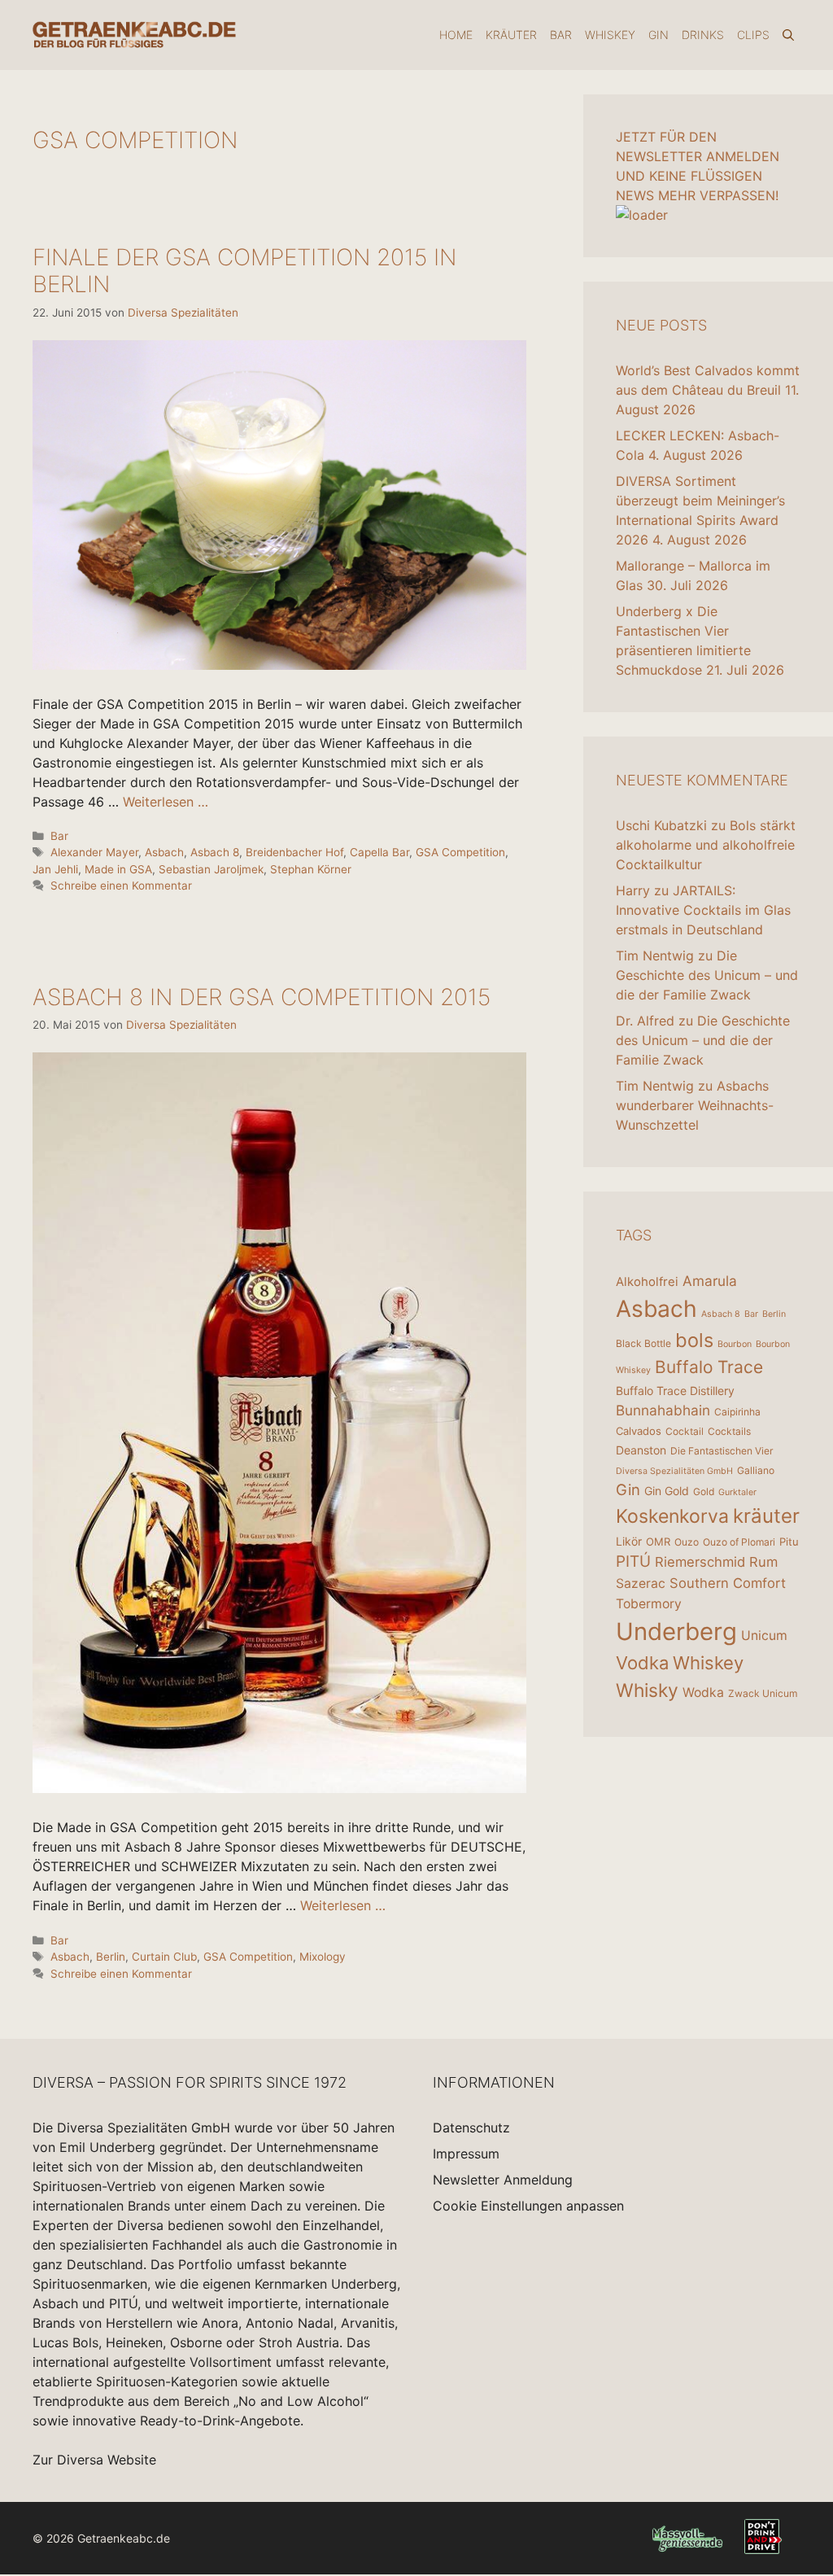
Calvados (639, 1431)
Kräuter (511, 35)
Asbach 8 (215, 852)
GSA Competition (460, 852)
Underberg (676, 1631)
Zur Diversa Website (94, 2460)
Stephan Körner (311, 869)
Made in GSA (118, 869)
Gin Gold (667, 1491)
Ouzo (687, 1542)
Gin (659, 35)
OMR (658, 1542)
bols (694, 1340)
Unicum (764, 1636)
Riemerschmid (700, 1562)
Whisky (647, 1690)
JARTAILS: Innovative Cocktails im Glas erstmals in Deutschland (703, 910)
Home (456, 35)
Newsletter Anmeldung (503, 2180)
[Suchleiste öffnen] (788, 35)
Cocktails (729, 1431)
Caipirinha (737, 1412)
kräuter (766, 1516)
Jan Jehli (55, 869)
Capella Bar (379, 852)
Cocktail (685, 1431)
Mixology (323, 1957)
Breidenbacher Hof (294, 852)
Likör (629, 1541)
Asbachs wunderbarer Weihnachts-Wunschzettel (695, 1105)
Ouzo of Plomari (739, 1542)
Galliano (756, 1470)
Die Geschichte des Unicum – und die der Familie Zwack (707, 975)
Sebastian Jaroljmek (211, 869)
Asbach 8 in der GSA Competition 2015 (262, 997)
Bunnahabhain (663, 1410)
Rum (763, 1562)
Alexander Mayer (94, 852)
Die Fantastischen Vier (722, 1451)
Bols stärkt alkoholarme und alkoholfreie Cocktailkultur (706, 845)
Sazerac (641, 1583)
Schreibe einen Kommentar (121, 886)
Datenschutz (471, 2128)
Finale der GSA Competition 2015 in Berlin (244, 271)
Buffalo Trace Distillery (675, 1391)
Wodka (703, 1693)
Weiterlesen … (166, 802)
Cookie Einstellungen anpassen (528, 2206)
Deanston (641, 1450)
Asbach (164, 852)
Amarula (710, 1281)
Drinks (703, 35)
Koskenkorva (672, 1516)
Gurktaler (737, 1492)
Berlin (111, 1957)
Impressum (466, 2154)
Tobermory (649, 1604)
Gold (704, 1491)
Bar (561, 35)
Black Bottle (643, 1343)
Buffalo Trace (709, 1367)
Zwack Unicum (763, 1693)
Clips (753, 35)
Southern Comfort (728, 1583)
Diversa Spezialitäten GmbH (674, 1471)
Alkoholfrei (647, 1281)
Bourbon (735, 1344)
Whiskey (610, 35)
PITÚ (633, 1561)
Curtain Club (164, 1957)
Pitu (789, 1542)
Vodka (642, 1663)
